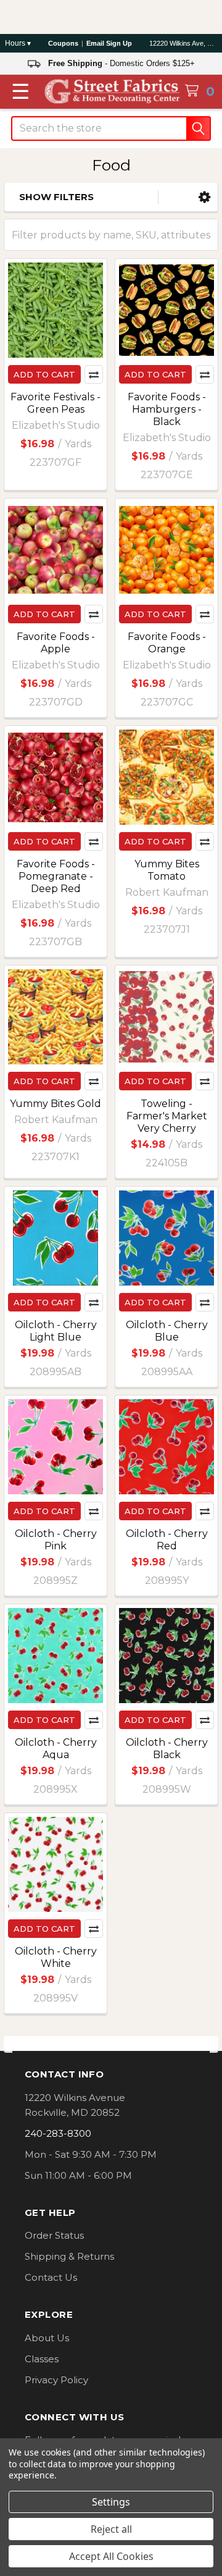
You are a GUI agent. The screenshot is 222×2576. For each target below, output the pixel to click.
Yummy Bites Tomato (167, 870)
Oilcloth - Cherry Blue (167, 1331)
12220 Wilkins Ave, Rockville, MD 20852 (183, 43)
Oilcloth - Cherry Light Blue (56, 1331)
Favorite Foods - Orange (167, 643)
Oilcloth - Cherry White (56, 1957)
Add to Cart (44, 374)
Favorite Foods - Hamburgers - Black (167, 409)
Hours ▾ (18, 43)
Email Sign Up (109, 43)
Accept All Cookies (111, 2556)
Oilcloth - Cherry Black (167, 1749)
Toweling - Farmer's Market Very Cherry (167, 1116)
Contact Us (51, 2277)
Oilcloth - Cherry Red (167, 1540)
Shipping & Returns (69, 2256)
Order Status (54, 2235)
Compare (94, 374)
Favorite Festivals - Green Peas (55, 403)
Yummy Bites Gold (55, 1104)
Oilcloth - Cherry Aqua (56, 1749)
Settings (111, 2502)
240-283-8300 (58, 2133)
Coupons (63, 43)
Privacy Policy (56, 2380)
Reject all (111, 2529)
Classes (42, 2359)
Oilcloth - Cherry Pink (56, 1540)
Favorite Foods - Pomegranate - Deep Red (56, 876)
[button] (204, 197)
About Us (47, 2338)
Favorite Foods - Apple (56, 643)
